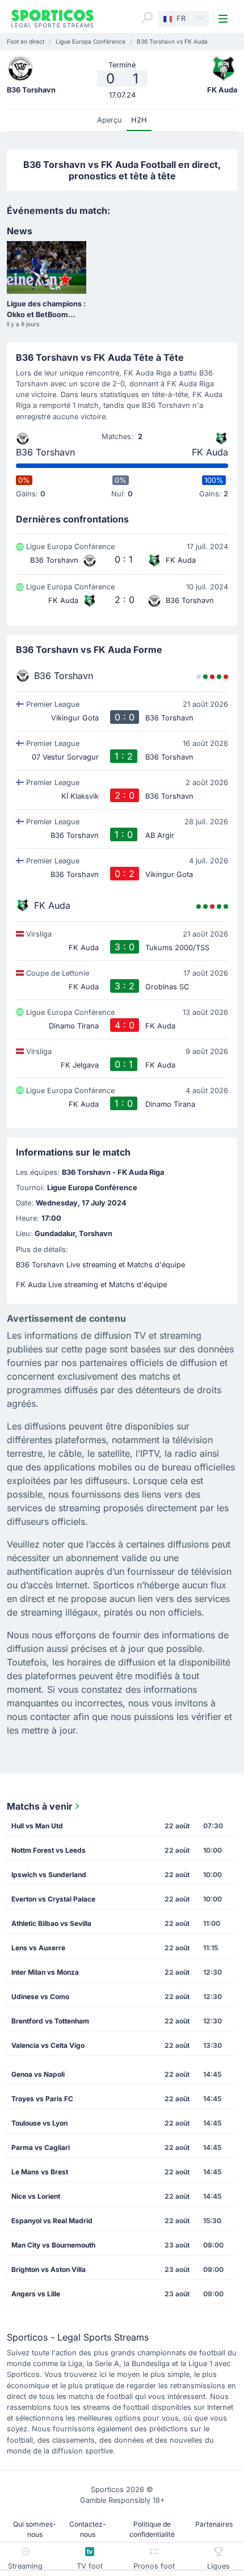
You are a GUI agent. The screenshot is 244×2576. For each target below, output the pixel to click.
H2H (139, 120)
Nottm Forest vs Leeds (49, 1850)
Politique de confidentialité (152, 2529)
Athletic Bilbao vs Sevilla (51, 1923)
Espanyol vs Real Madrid (52, 2221)
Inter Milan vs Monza (45, 1972)
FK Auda (210, 452)
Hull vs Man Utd (37, 1826)
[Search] (147, 18)
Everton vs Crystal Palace (53, 1899)
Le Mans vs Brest (40, 2172)
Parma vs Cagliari (41, 2147)
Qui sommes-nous (35, 2529)
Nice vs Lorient (36, 2196)
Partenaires (214, 2524)
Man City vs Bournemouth (53, 2245)
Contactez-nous (88, 2529)
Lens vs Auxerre (38, 1948)
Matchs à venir (40, 1806)
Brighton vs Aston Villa (49, 2269)
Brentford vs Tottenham (50, 2021)
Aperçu (110, 120)
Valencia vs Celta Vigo (48, 2045)
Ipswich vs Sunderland (49, 1875)
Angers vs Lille (36, 2294)
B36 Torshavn (45, 452)
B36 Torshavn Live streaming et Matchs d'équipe (100, 1265)
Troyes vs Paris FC (42, 2099)
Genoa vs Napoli (38, 2074)
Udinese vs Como (40, 1997)
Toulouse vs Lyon (39, 2123)
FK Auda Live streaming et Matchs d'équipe (91, 1285)
